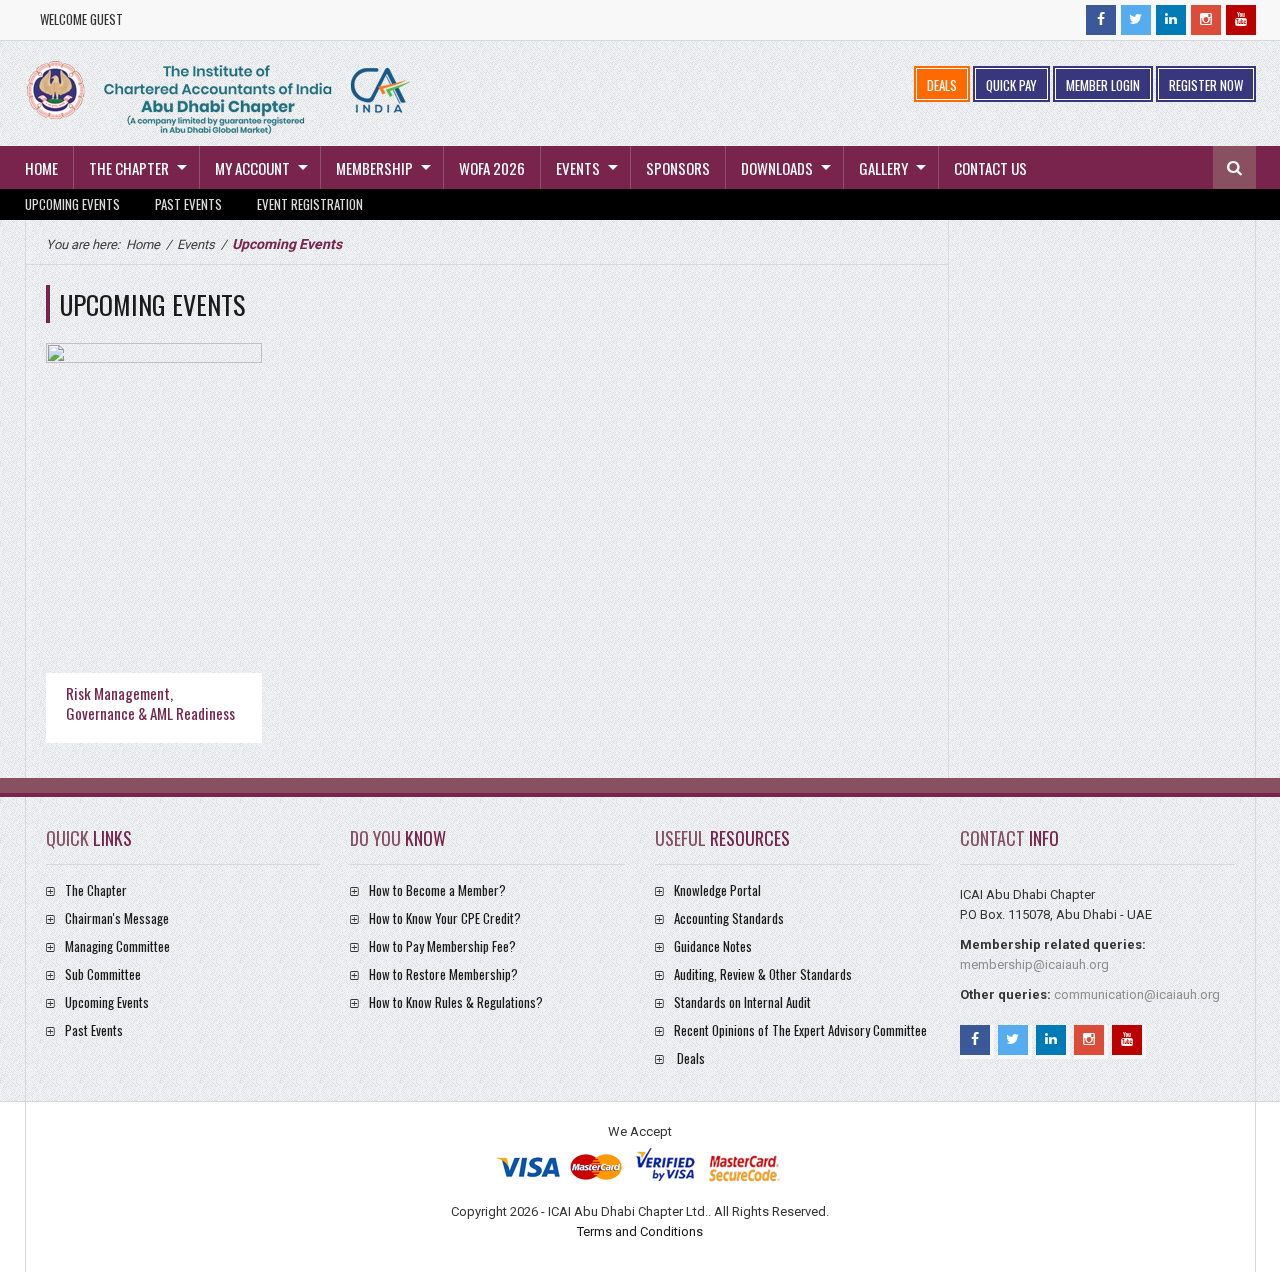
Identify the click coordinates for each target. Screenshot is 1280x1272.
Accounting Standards (729, 918)
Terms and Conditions (640, 1231)
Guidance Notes (713, 946)
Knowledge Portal (717, 890)
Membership (374, 168)
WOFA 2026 (492, 168)
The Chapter (129, 168)
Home (41, 168)
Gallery (883, 168)
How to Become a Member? (437, 890)
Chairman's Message (117, 918)
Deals (691, 1058)
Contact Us (990, 168)
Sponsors (678, 168)
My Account (252, 168)
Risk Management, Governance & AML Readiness (150, 703)
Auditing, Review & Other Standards (763, 974)
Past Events (188, 204)
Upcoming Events (72, 204)
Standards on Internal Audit (742, 1002)
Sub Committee (103, 974)
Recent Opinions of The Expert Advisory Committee (800, 1030)
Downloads (777, 168)
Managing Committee (117, 946)
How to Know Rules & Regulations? (456, 1002)
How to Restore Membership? (443, 974)
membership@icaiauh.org (1034, 964)
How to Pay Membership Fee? (442, 946)
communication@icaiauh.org (1137, 994)
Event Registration (310, 204)
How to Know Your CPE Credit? (445, 918)
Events (578, 168)
